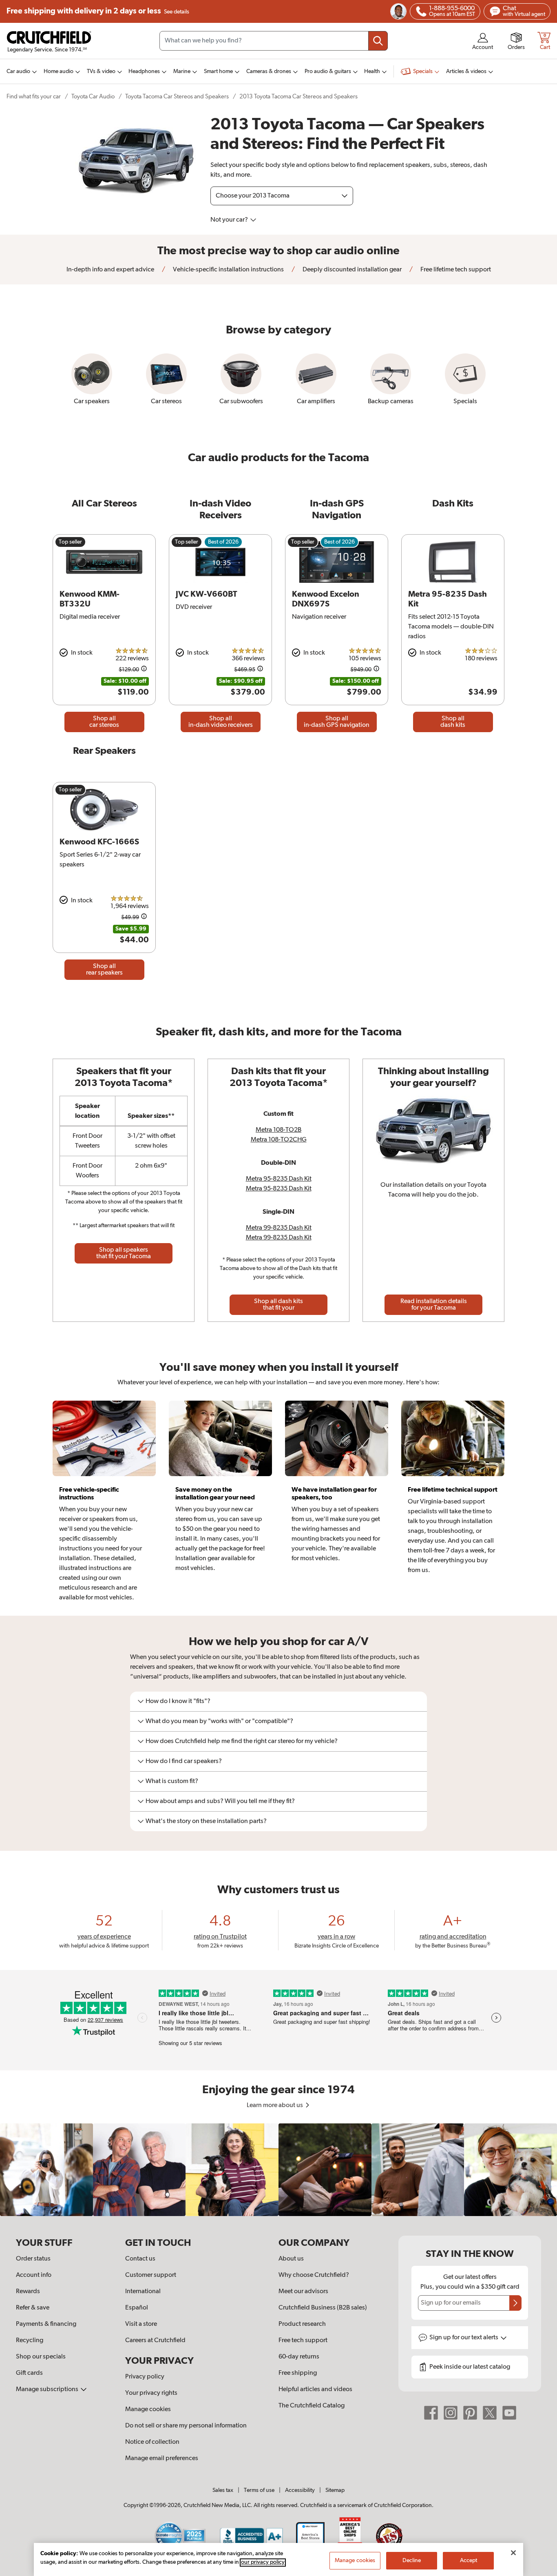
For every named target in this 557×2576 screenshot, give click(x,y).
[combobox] (274, 41)
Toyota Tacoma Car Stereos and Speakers (177, 97)
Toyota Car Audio (93, 97)
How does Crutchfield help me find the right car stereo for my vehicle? (242, 1741)
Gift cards (29, 2373)
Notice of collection (152, 2442)
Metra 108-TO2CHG (279, 1140)
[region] (278, 2170)
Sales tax (223, 2490)
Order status (33, 2259)
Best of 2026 (223, 542)
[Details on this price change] (144, 670)
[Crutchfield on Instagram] (451, 2413)
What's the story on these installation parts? (206, 1821)
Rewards (28, 2292)
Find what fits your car (34, 97)
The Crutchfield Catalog (312, 2406)
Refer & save (33, 2308)
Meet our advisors (303, 2292)
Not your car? (230, 220)
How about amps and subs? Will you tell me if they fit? (220, 1801)
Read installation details (434, 1305)
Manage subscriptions (48, 2389)
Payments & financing (46, 2324)
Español (137, 2308)
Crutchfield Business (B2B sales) (323, 2308)
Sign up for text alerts (464, 2338)
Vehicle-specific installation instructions (228, 270)
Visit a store (141, 2324)
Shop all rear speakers (104, 970)
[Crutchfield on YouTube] (509, 2413)
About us (291, 2259)
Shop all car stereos (104, 722)
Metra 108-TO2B (278, 1130)
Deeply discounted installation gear (351, 270)
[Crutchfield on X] (490, 2413)
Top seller (70, 542)
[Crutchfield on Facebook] (431, 2413)
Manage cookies (148, 2409)
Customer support (151, 2275)
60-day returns (299, 2357)
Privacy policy (145, 2377)
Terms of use (259, 2490)
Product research (302, 2324)
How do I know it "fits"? (178, 1701)
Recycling (30, 2341)
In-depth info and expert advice (110, 270)
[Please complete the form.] (515, 2303)
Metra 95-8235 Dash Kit (279, 1179)
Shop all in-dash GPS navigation (337, 722)
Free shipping (98, 11)
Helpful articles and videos (315, 2389)
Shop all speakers (124, 1253)
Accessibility (300, 2490)
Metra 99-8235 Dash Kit (279, 1228)
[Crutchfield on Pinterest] (470, 2413)
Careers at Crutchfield (155, 2341)
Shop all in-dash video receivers (221, 722)
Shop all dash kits (453, 722)
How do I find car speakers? (184, 1761)
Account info (34, 2275)
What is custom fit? (172, 1781)
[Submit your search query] (378, 41)
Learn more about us (275, 2105)
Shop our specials (41, 2357)
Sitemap (335, 2490)
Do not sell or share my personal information (186, 2426)
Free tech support (303, 2341)
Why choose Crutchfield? (314, 2275)
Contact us (140, 2259)
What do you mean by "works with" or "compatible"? (219, 1721)
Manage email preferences (162, 2458)
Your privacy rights (151, 2393)
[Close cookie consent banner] (513, 2553)
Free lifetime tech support (455, 270)
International (143, 2292)
